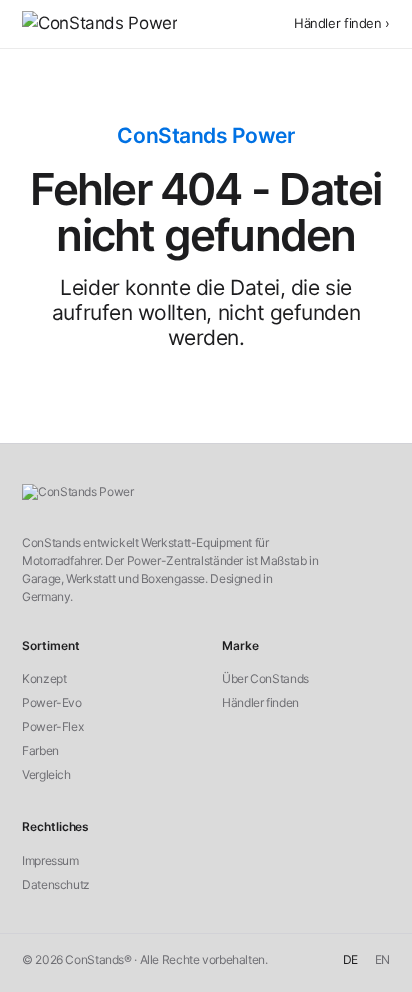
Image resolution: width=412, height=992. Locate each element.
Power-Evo (52, 702)
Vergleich (46, 774)
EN (382, 959)
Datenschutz (56, 884)
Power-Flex (52, 726)
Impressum (50, 860)
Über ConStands (265, 678)
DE (350, 959)
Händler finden (260, 702)
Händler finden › (342, 23)
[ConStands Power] (99, 24)
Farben (40, 750)
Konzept (44, 678)
